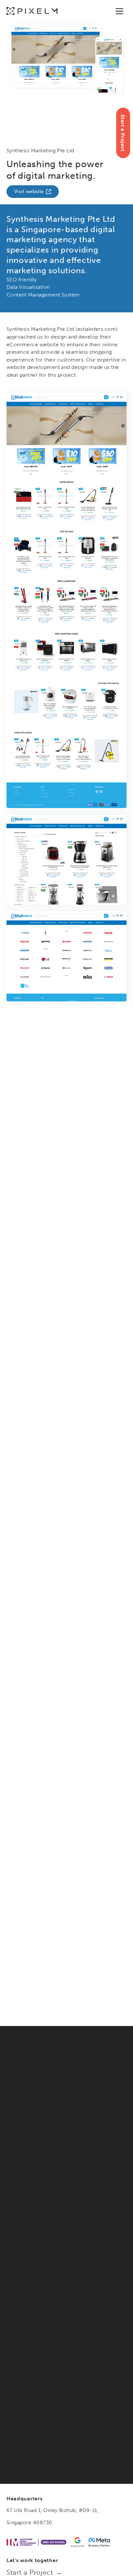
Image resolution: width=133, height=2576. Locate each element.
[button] (119, 11)
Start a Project (123, 133)
